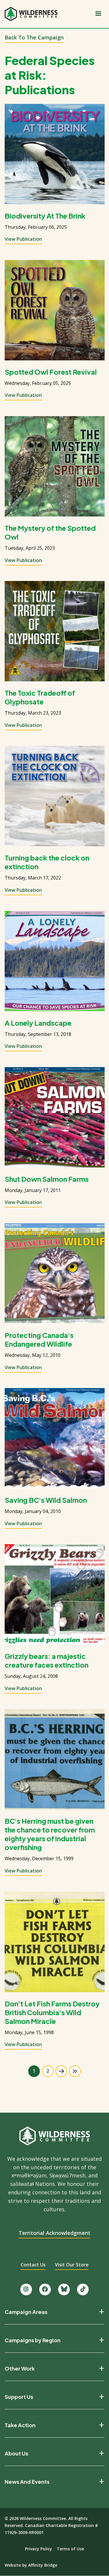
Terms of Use (70, 2549)
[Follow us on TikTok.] (83, 2289)
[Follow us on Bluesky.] (64, 2289)
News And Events (27, 2482)
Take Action (20, 2425)
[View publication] (55, 154)
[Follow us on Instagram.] (26, 2289)
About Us (16, 2453)
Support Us (19, 2397)
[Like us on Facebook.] (45, 2289)
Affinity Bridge (43, 2565)
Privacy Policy (39, 2549)
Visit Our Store (72, 2265)
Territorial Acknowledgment (54, 2233)
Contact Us (33, 2265)
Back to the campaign (34, 37)
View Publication (23, 239)
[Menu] (98, 14)
